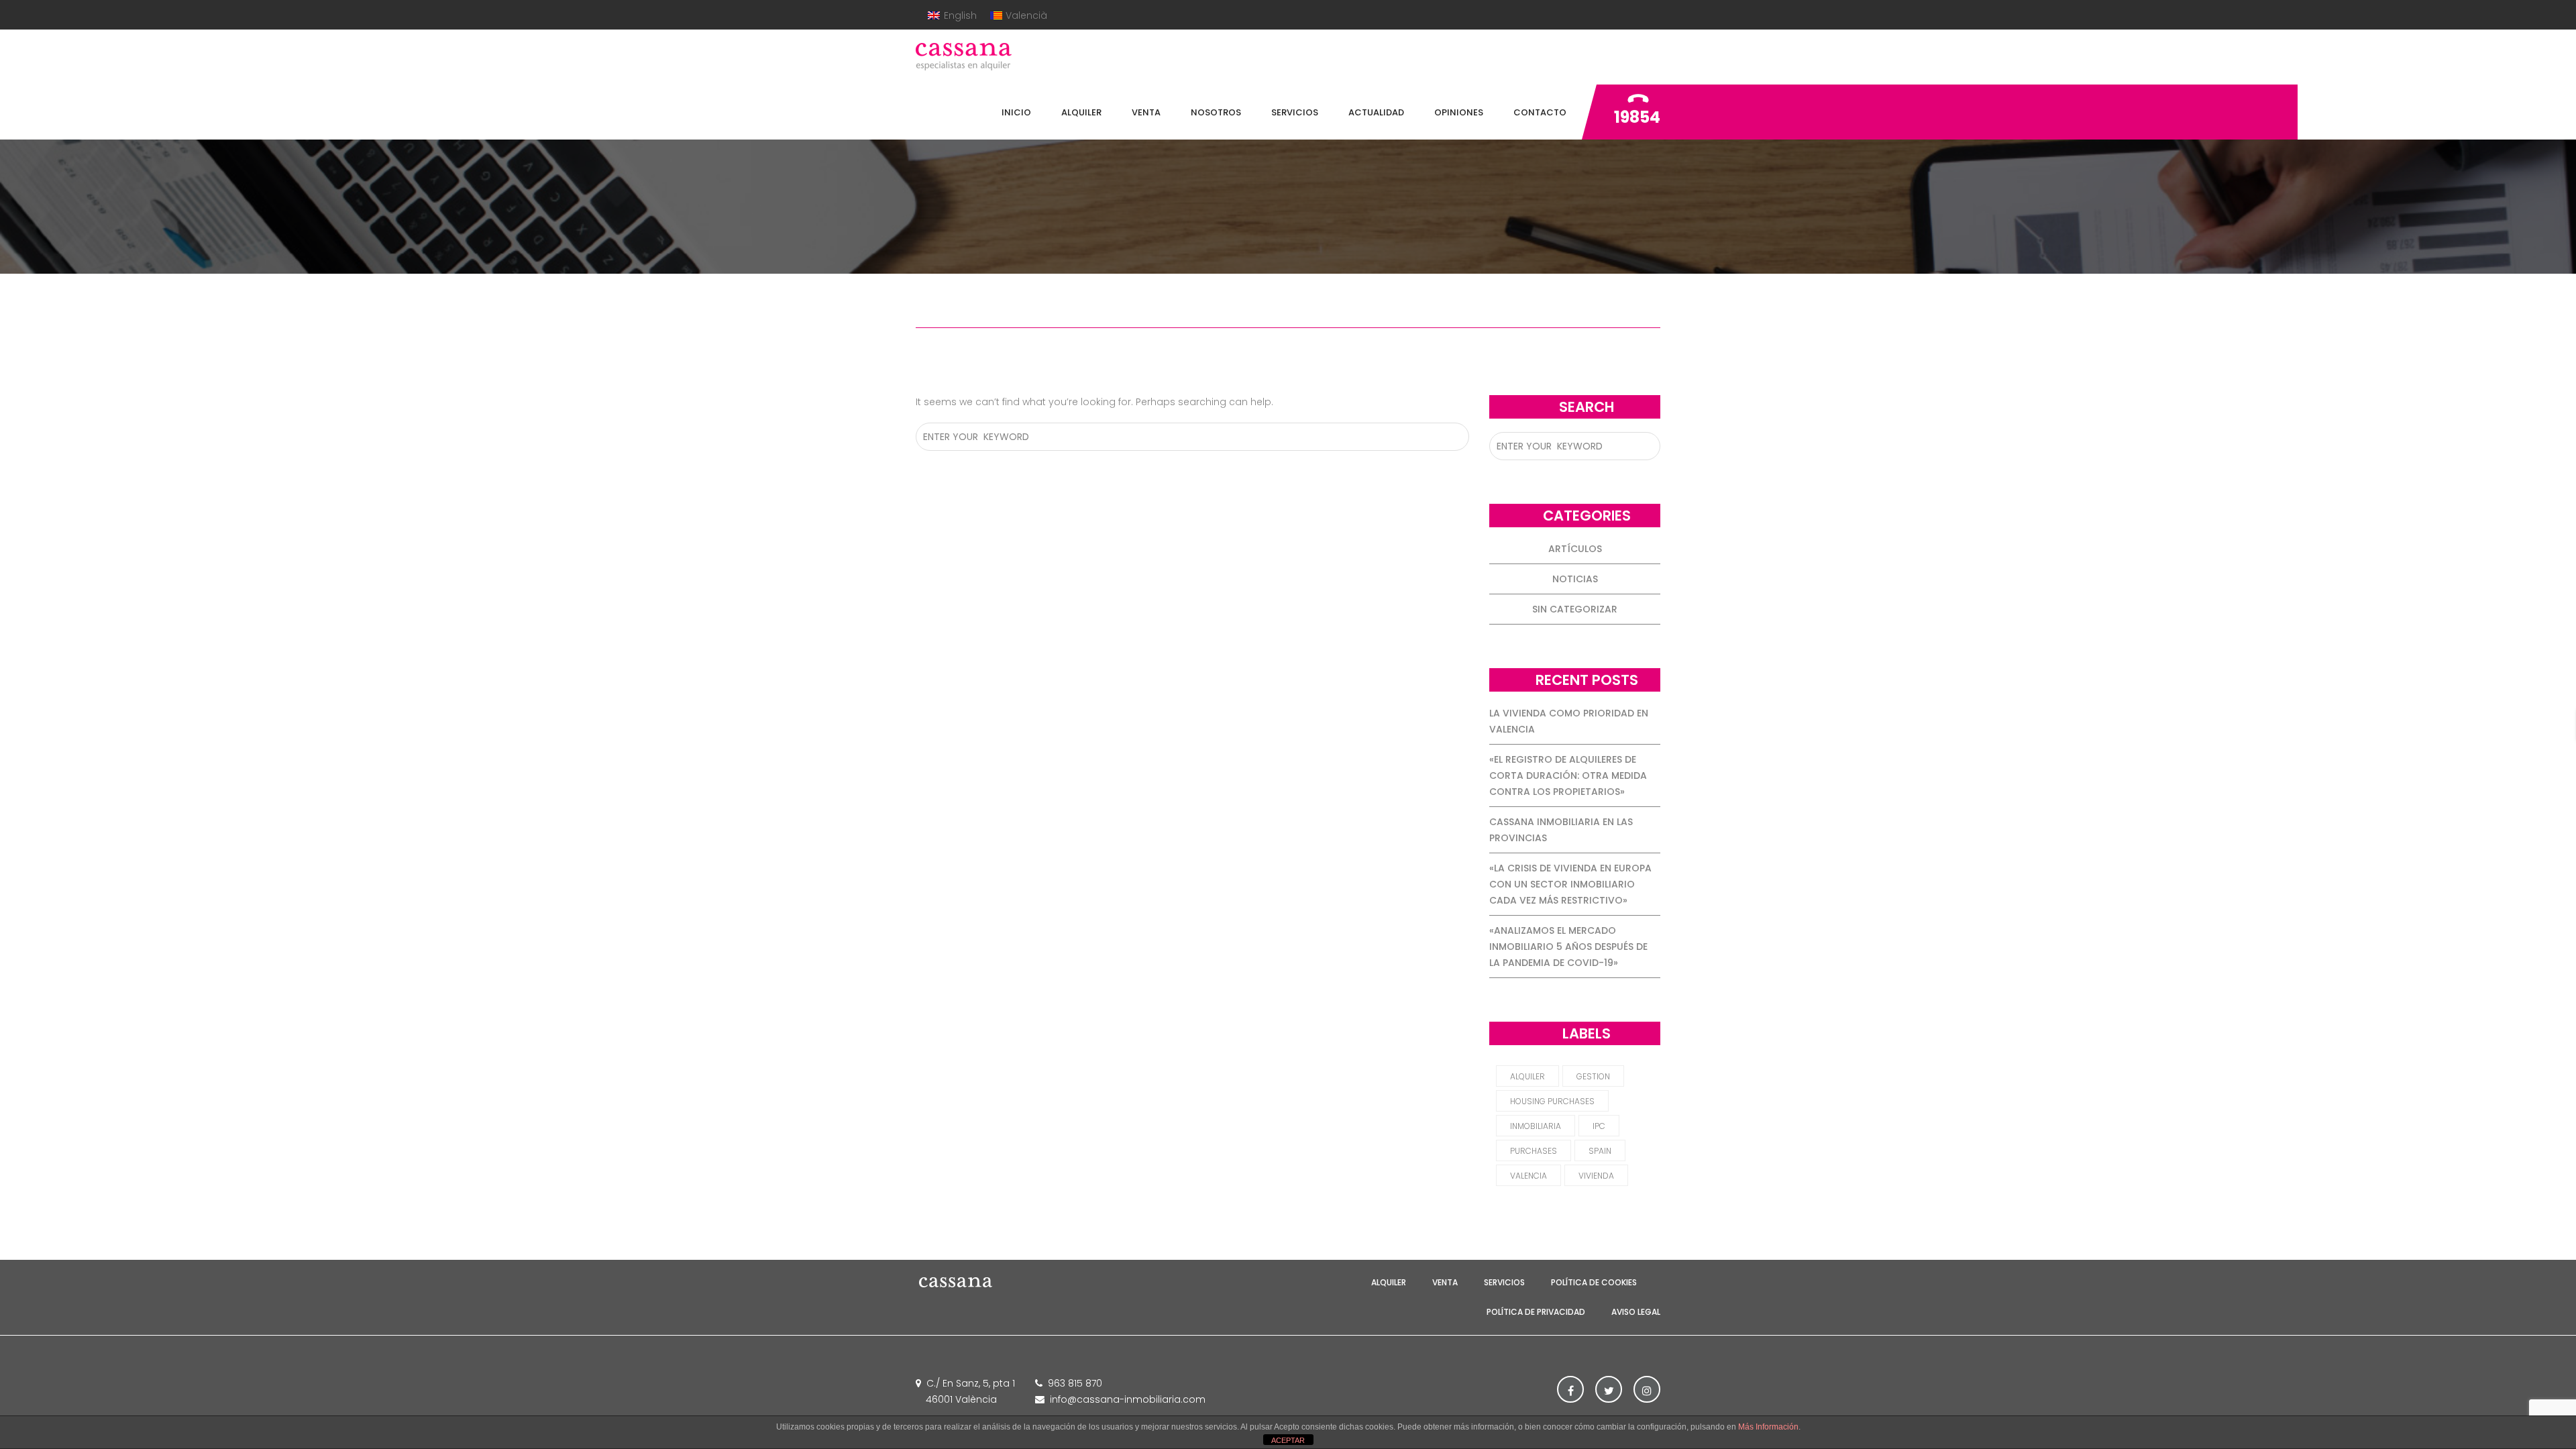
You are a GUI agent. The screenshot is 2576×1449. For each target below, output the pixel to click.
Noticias (1575, 579)
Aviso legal (1636, 1312)
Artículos (1575, 549)
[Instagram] (1647, 1389)
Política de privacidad (1536, 1312)
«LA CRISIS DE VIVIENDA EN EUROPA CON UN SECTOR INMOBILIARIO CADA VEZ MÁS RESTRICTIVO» (1570, 884)
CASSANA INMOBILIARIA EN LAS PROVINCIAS (1561, 830)
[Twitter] (1609, 1389)
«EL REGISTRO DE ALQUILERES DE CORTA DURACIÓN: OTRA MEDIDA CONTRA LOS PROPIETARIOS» (1568, 775)
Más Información (1768, 1427)
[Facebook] (1570, 1389)
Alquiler (1389, 1282)
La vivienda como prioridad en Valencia (1569, 721)
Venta (1445, 1282)
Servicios (1504, 1282)
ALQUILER (1527, 1076)
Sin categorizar (1575, 609)
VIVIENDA (1596, 1176)
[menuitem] (952, 15)
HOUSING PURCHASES (1552, 1101)
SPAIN (1600, 1151)
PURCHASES (1534, 1151)
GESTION (1593, 1076)
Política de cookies (1594, 1282)
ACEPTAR (1288, 1440)
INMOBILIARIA (1536, 1126)
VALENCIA (1528, 1176)
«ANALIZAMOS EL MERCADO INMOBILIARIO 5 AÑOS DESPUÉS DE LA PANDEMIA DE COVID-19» (1568, 947)
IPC (1599, 1126)
